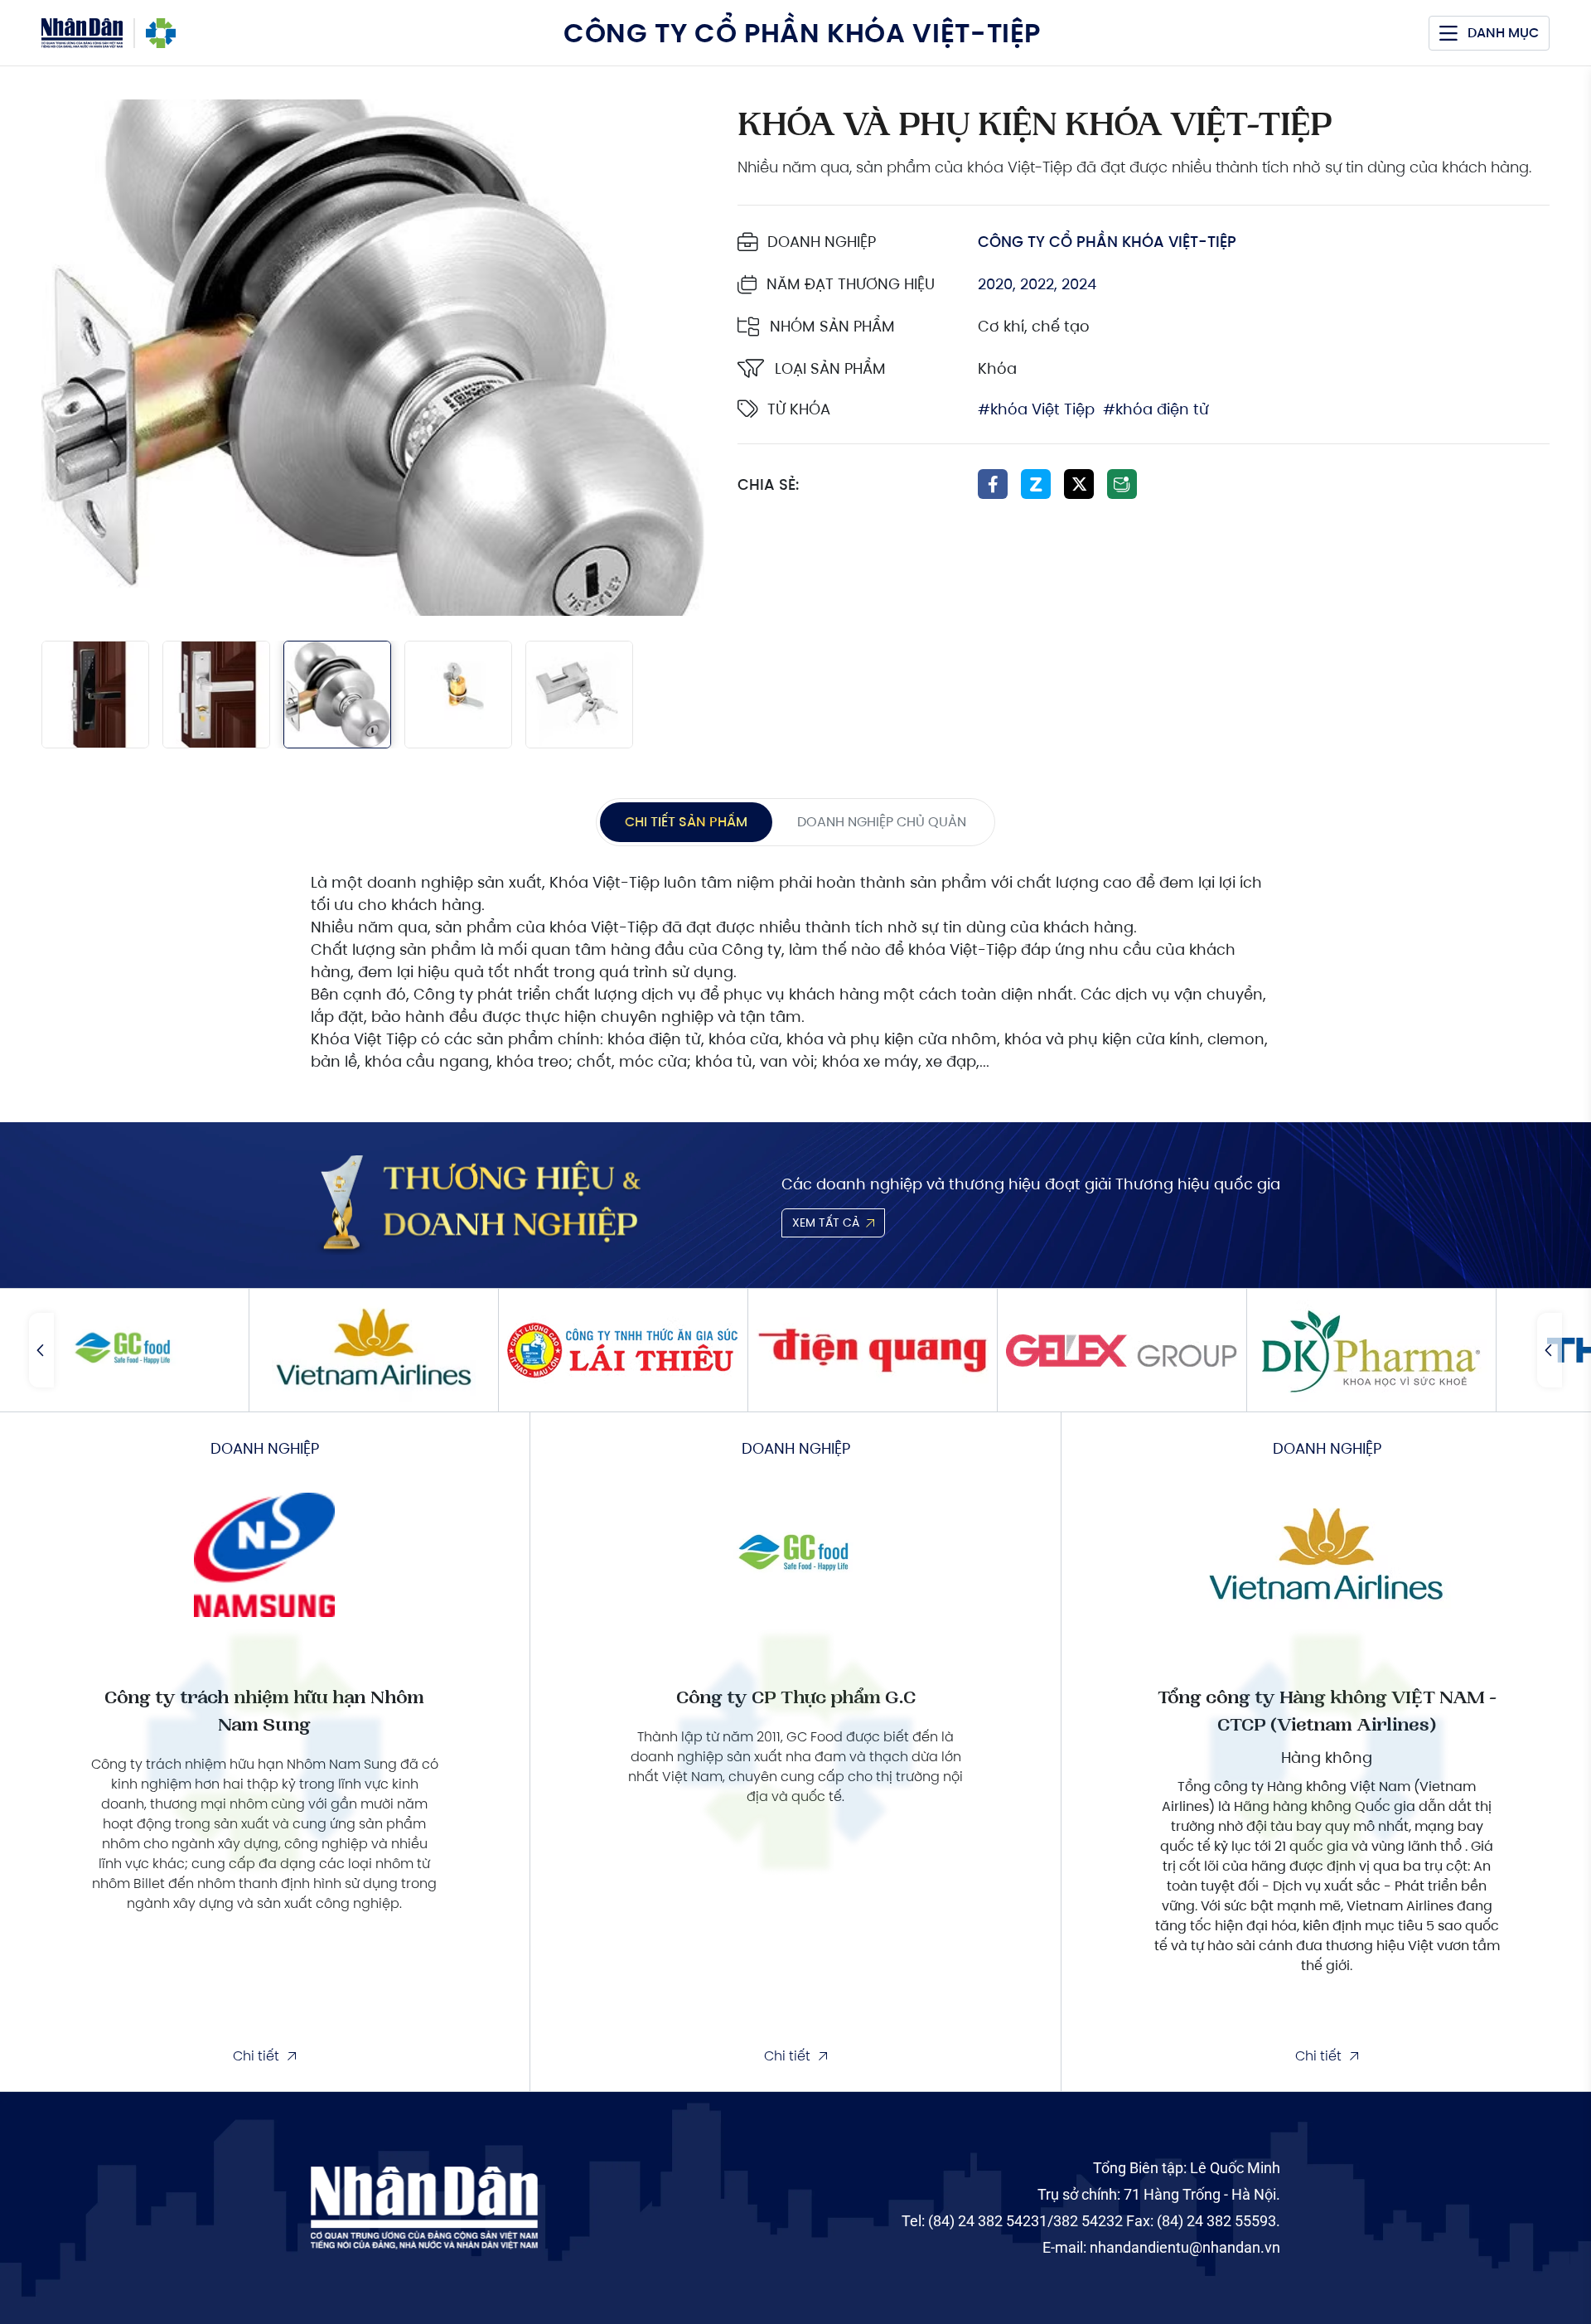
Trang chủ (161, 33)
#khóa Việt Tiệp (1036, 409)
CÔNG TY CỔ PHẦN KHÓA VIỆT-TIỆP (1107, 242)
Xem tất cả (826, 1223)
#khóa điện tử (1156, 409)
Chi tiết (256, 2056)
